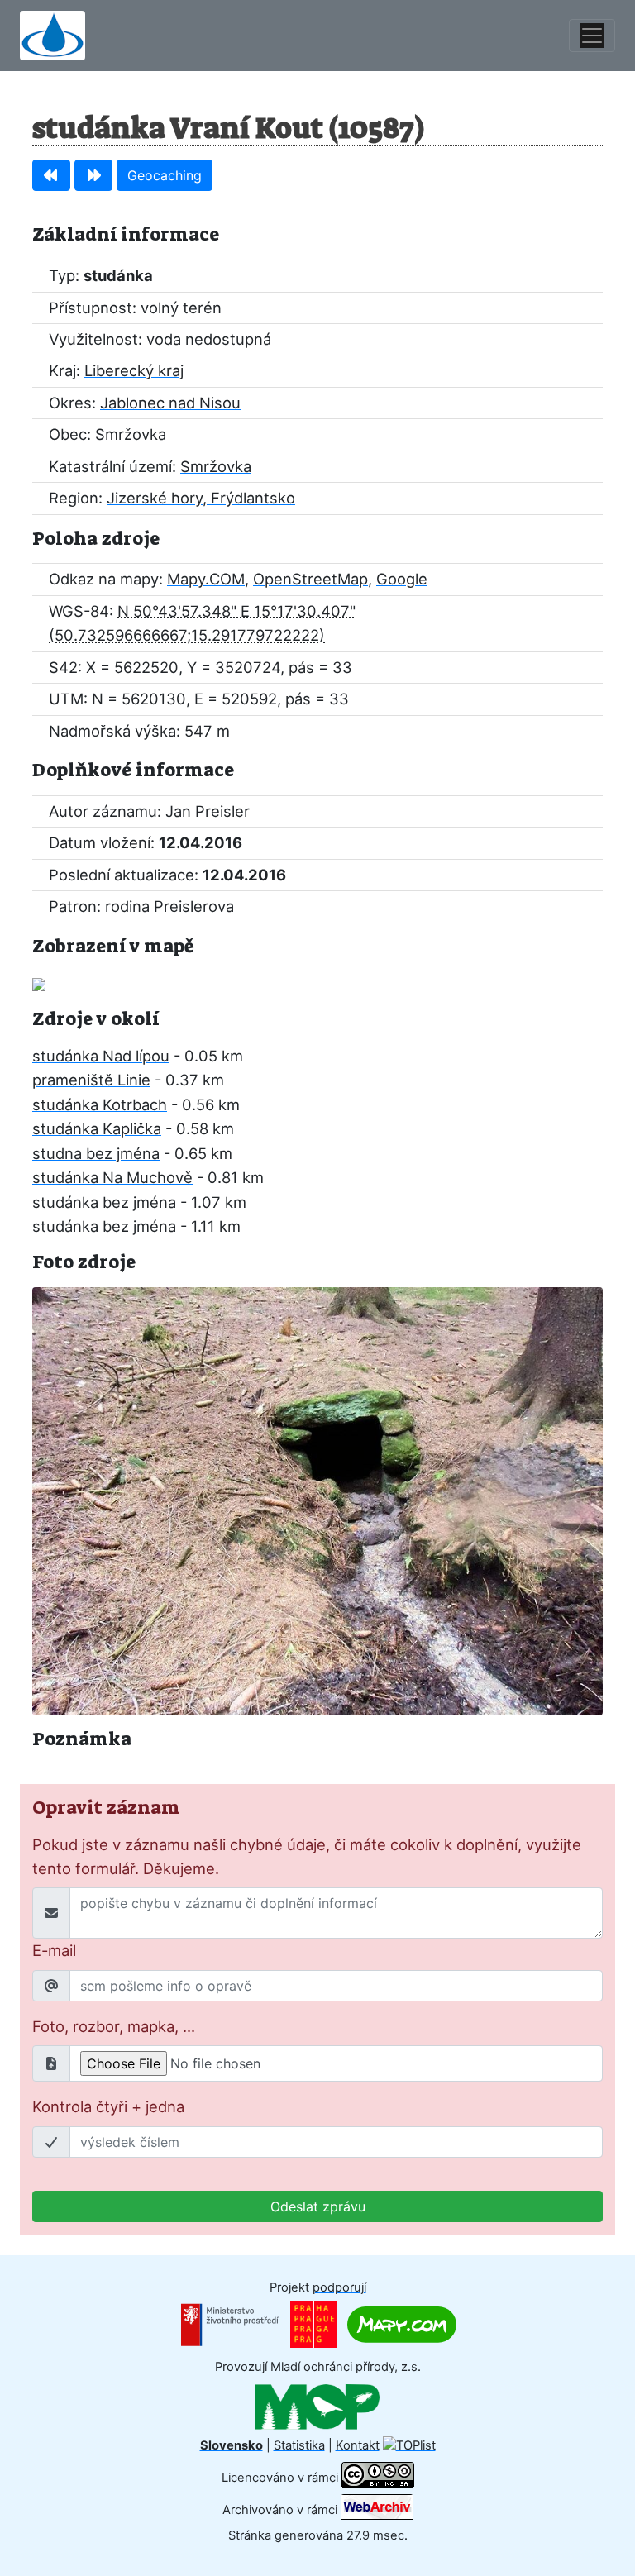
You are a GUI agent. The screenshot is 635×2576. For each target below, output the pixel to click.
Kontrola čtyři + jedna (108, 2106)
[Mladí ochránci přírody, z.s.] (317, 2406)
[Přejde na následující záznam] (93, 175)
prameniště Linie (91, 1080)
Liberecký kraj (134, 370)
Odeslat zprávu (318, 2206)
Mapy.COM (206, 579)
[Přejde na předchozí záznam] (51, 175)
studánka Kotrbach (100, 1104)
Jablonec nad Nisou (170, 403)
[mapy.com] (402, 2324)
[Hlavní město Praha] (314, 2324)
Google (402, 579)
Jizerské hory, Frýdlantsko (201, 498)
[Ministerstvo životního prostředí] (230, 2324)
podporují (339, 2287)
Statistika (299, 2445)
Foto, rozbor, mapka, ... (114, 2026)
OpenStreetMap (310, 579)
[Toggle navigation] (592, 36)
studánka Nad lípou (101, 1056)
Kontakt (358, 2445)
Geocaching (165, 175)
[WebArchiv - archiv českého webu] (377, 2510)
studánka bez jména (104, 1202)
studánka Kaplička (97, 1128)
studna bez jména (96, 1153)
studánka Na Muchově (112, 1177)
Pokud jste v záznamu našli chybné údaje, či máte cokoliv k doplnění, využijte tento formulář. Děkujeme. (307, 1856)
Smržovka (131, 434)
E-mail (54, 1950)
